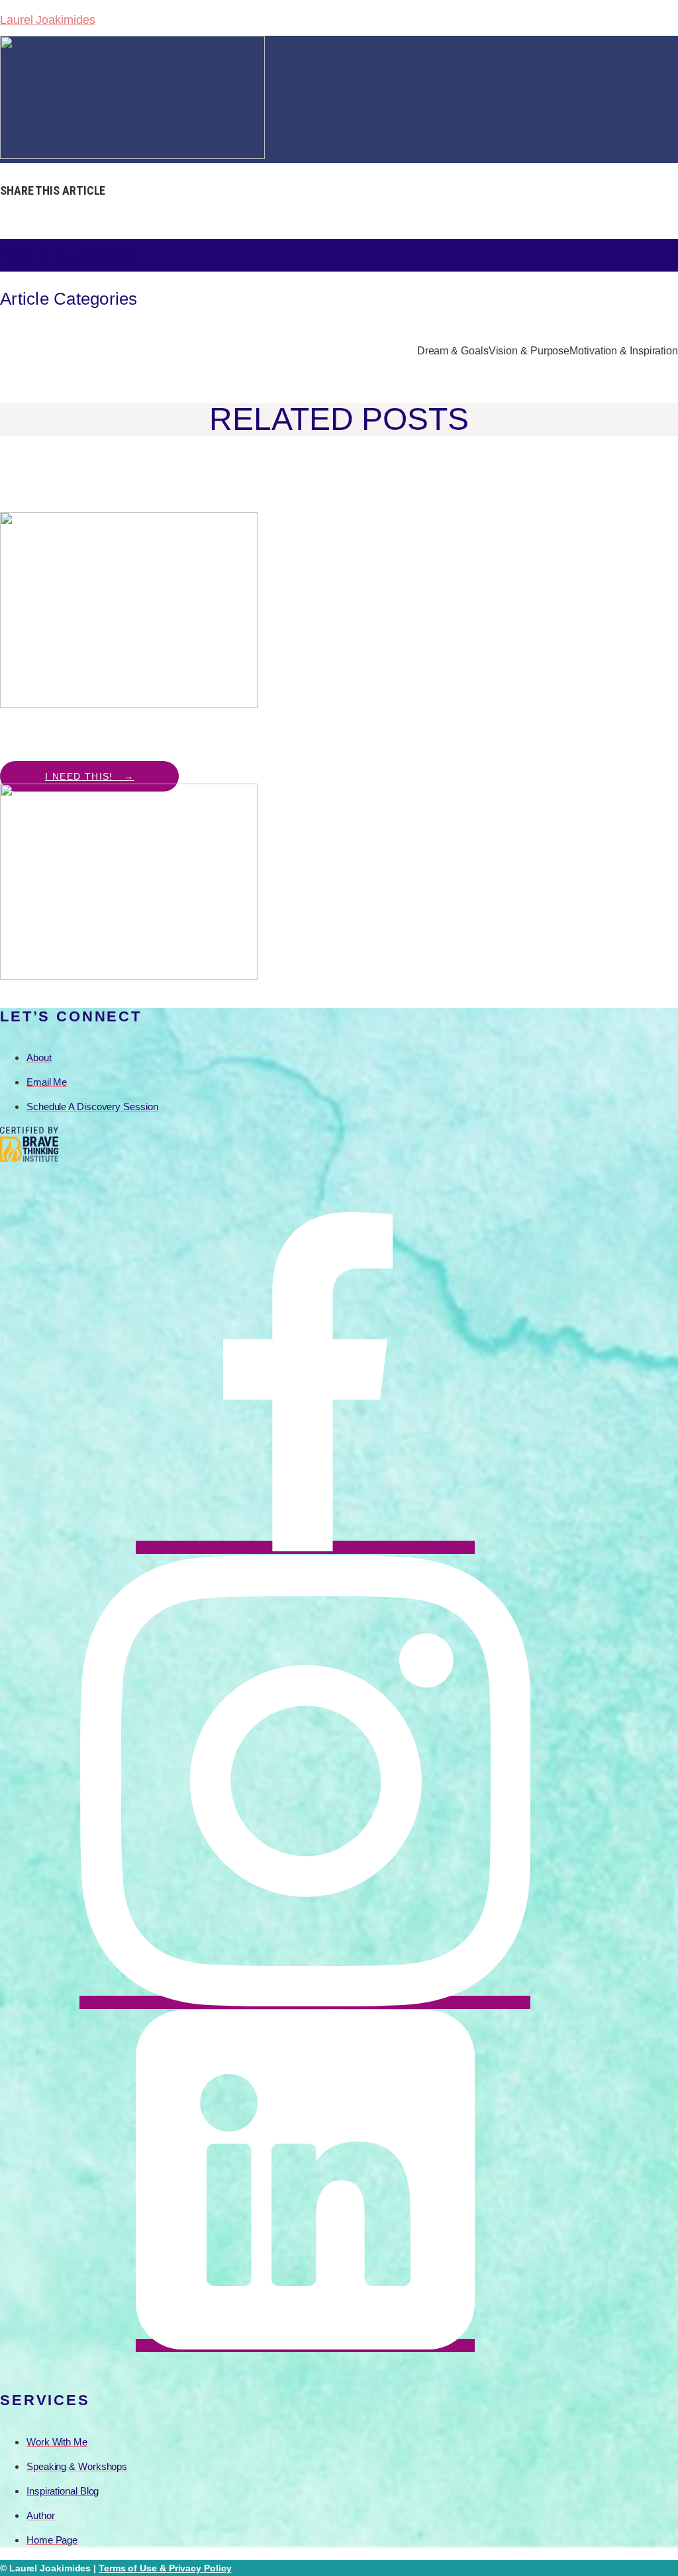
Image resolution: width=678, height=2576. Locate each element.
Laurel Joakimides (47, 20)
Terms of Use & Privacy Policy (165, 2568)
